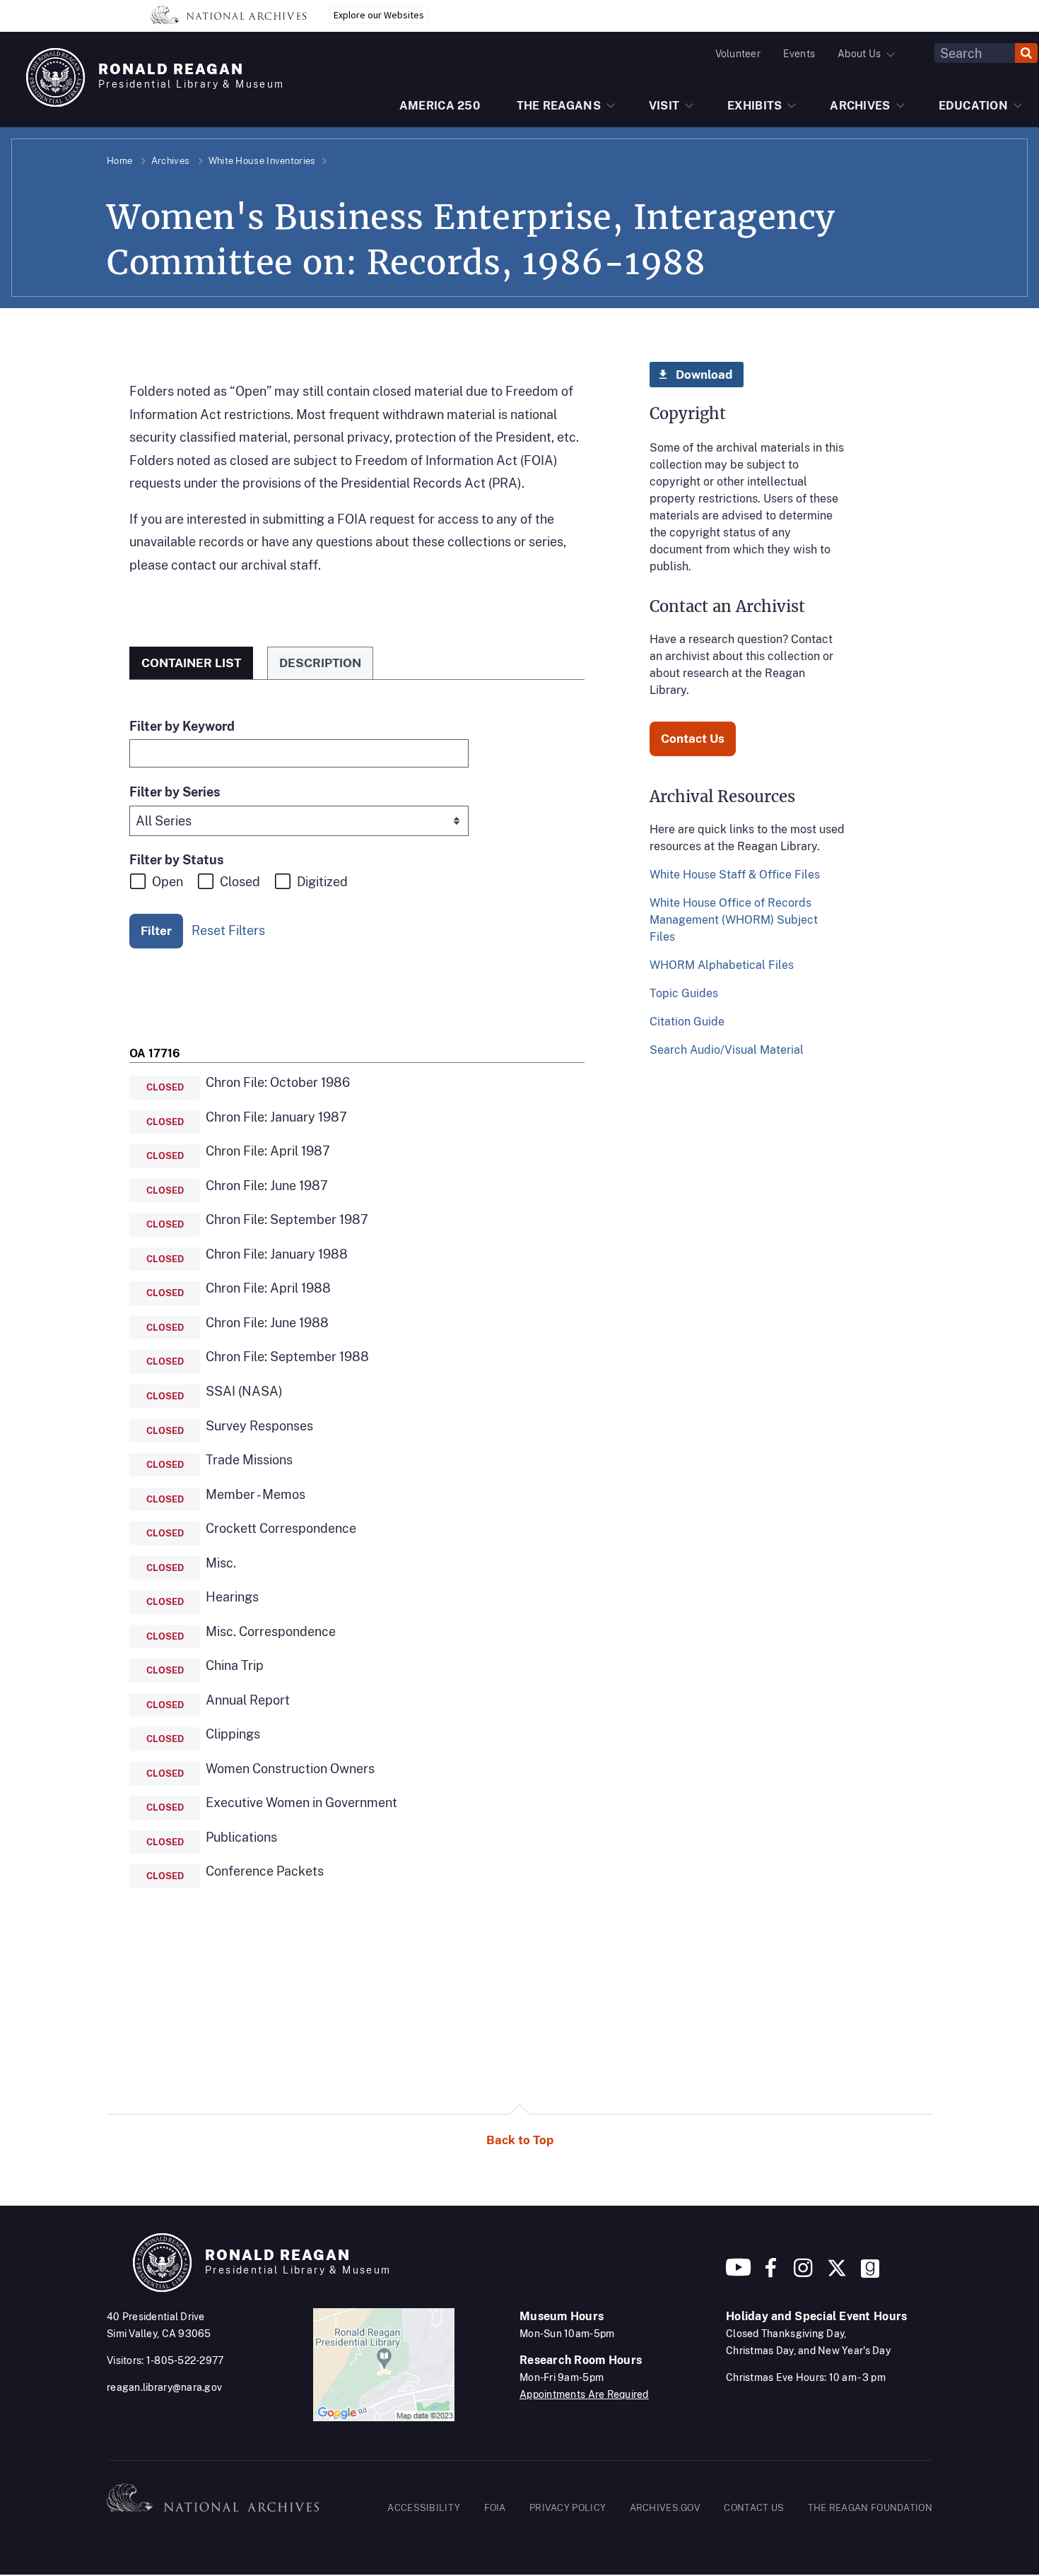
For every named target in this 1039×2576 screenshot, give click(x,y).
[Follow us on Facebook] (771, 2273)
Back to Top (520, 2140)
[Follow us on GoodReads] (870, 2273)
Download (704, 375)
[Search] (1026, 53)
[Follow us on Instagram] (802, 2273)
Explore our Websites (379, 15)
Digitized (322, 882)
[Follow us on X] (837, 2273)
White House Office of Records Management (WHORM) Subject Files (734, 920)
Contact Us (693, 739)
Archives (170, 161)
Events (799, 54)
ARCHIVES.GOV (665, 2508)
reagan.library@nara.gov (164, 2387)
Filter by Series (175, 792)
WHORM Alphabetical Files (722, 965)
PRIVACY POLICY (568, 2508)
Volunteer (738, 54)
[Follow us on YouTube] (739, 2273)
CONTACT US (754, 2508)
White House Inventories (262, 161)
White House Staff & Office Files (735, 875)
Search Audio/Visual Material (727, 1050)
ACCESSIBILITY (424, 2508)
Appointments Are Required (584, 2394)
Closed (240, 882)
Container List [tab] (191, 663)
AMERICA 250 (440, 106)
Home (119, 161)
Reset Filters (228, 930)
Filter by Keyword (182, 726)
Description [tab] (320, 663)
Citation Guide (687, 1022)
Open (168, 882)
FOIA (495, 2508)
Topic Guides (684, 993)
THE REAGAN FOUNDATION (870, 2508)
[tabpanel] (357, 1323)
